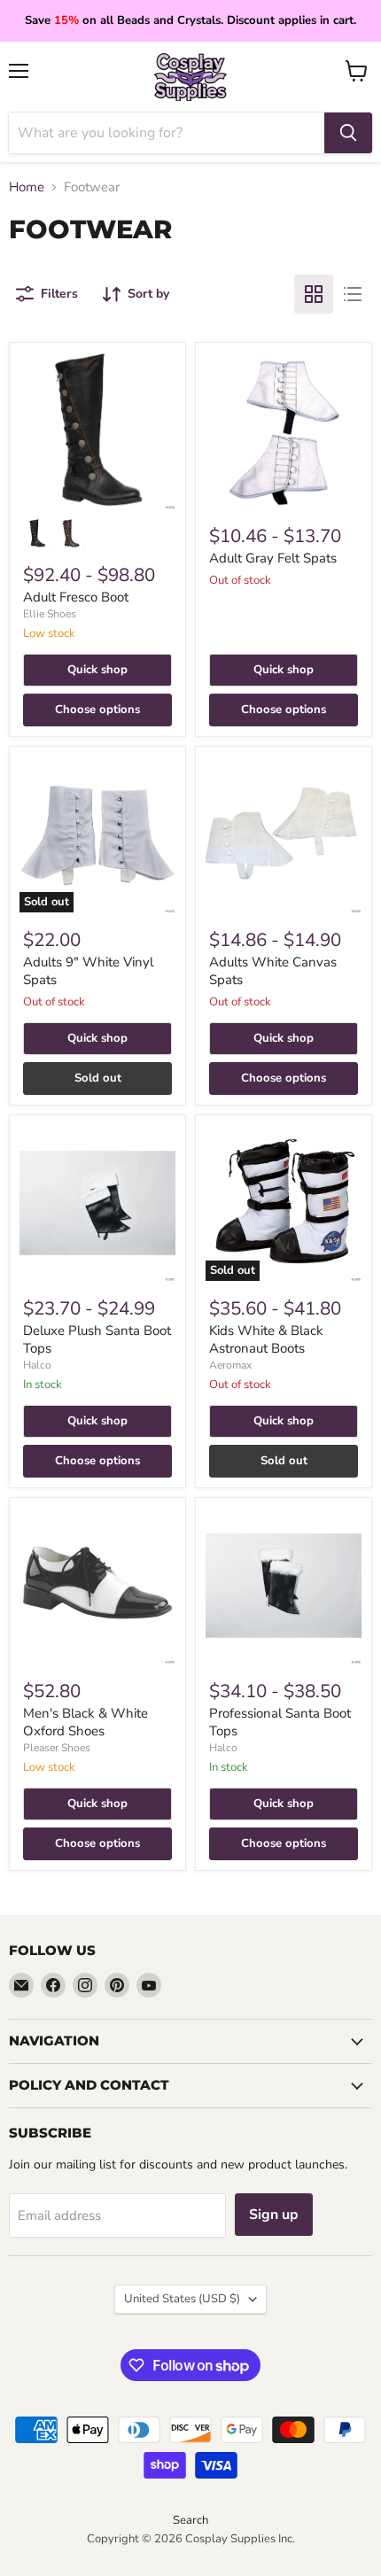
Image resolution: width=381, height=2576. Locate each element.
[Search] (348, 133)
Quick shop (97, 670)
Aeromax (230, 1365)
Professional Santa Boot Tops (280, 1722)
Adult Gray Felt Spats (273, 558)
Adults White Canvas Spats (273, 971)
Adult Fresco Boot (76, 597)
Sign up (274, 2215)
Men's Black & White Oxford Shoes (86, 1722)
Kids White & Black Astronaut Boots (266, 1339)
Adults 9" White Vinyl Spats (88, 971)
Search (190, 2520)
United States (182, 2299)
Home (27, 187)
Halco (37, 1365)
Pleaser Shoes (57, 1748)
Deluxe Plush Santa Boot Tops (97, 1339)
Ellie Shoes (50, 614)
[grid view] (314, 294)
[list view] (353, 294)
